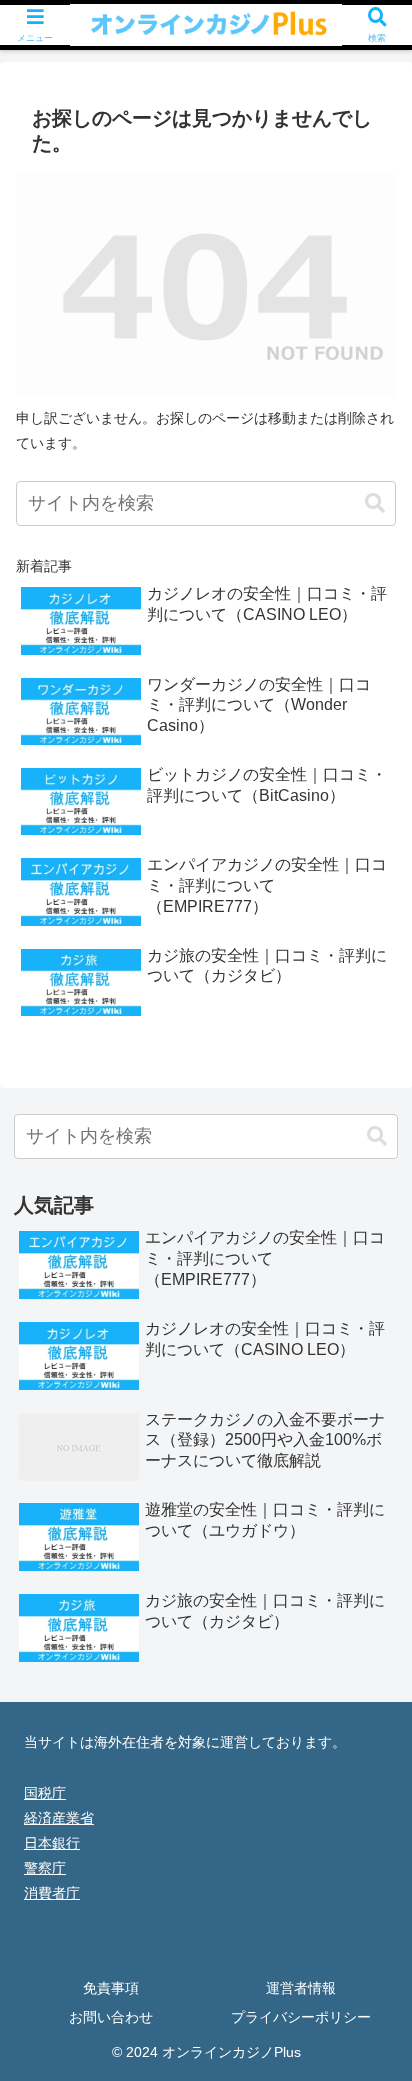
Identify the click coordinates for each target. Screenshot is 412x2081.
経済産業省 (59, 1818)
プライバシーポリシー (301, 2017)
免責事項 (111, 1988)
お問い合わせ (111, 2017)
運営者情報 (301, 1988)
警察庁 (45, 1868)
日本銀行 (52, 1843)
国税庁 (45, 1793)
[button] (375, 503)
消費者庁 (52, 1893)
